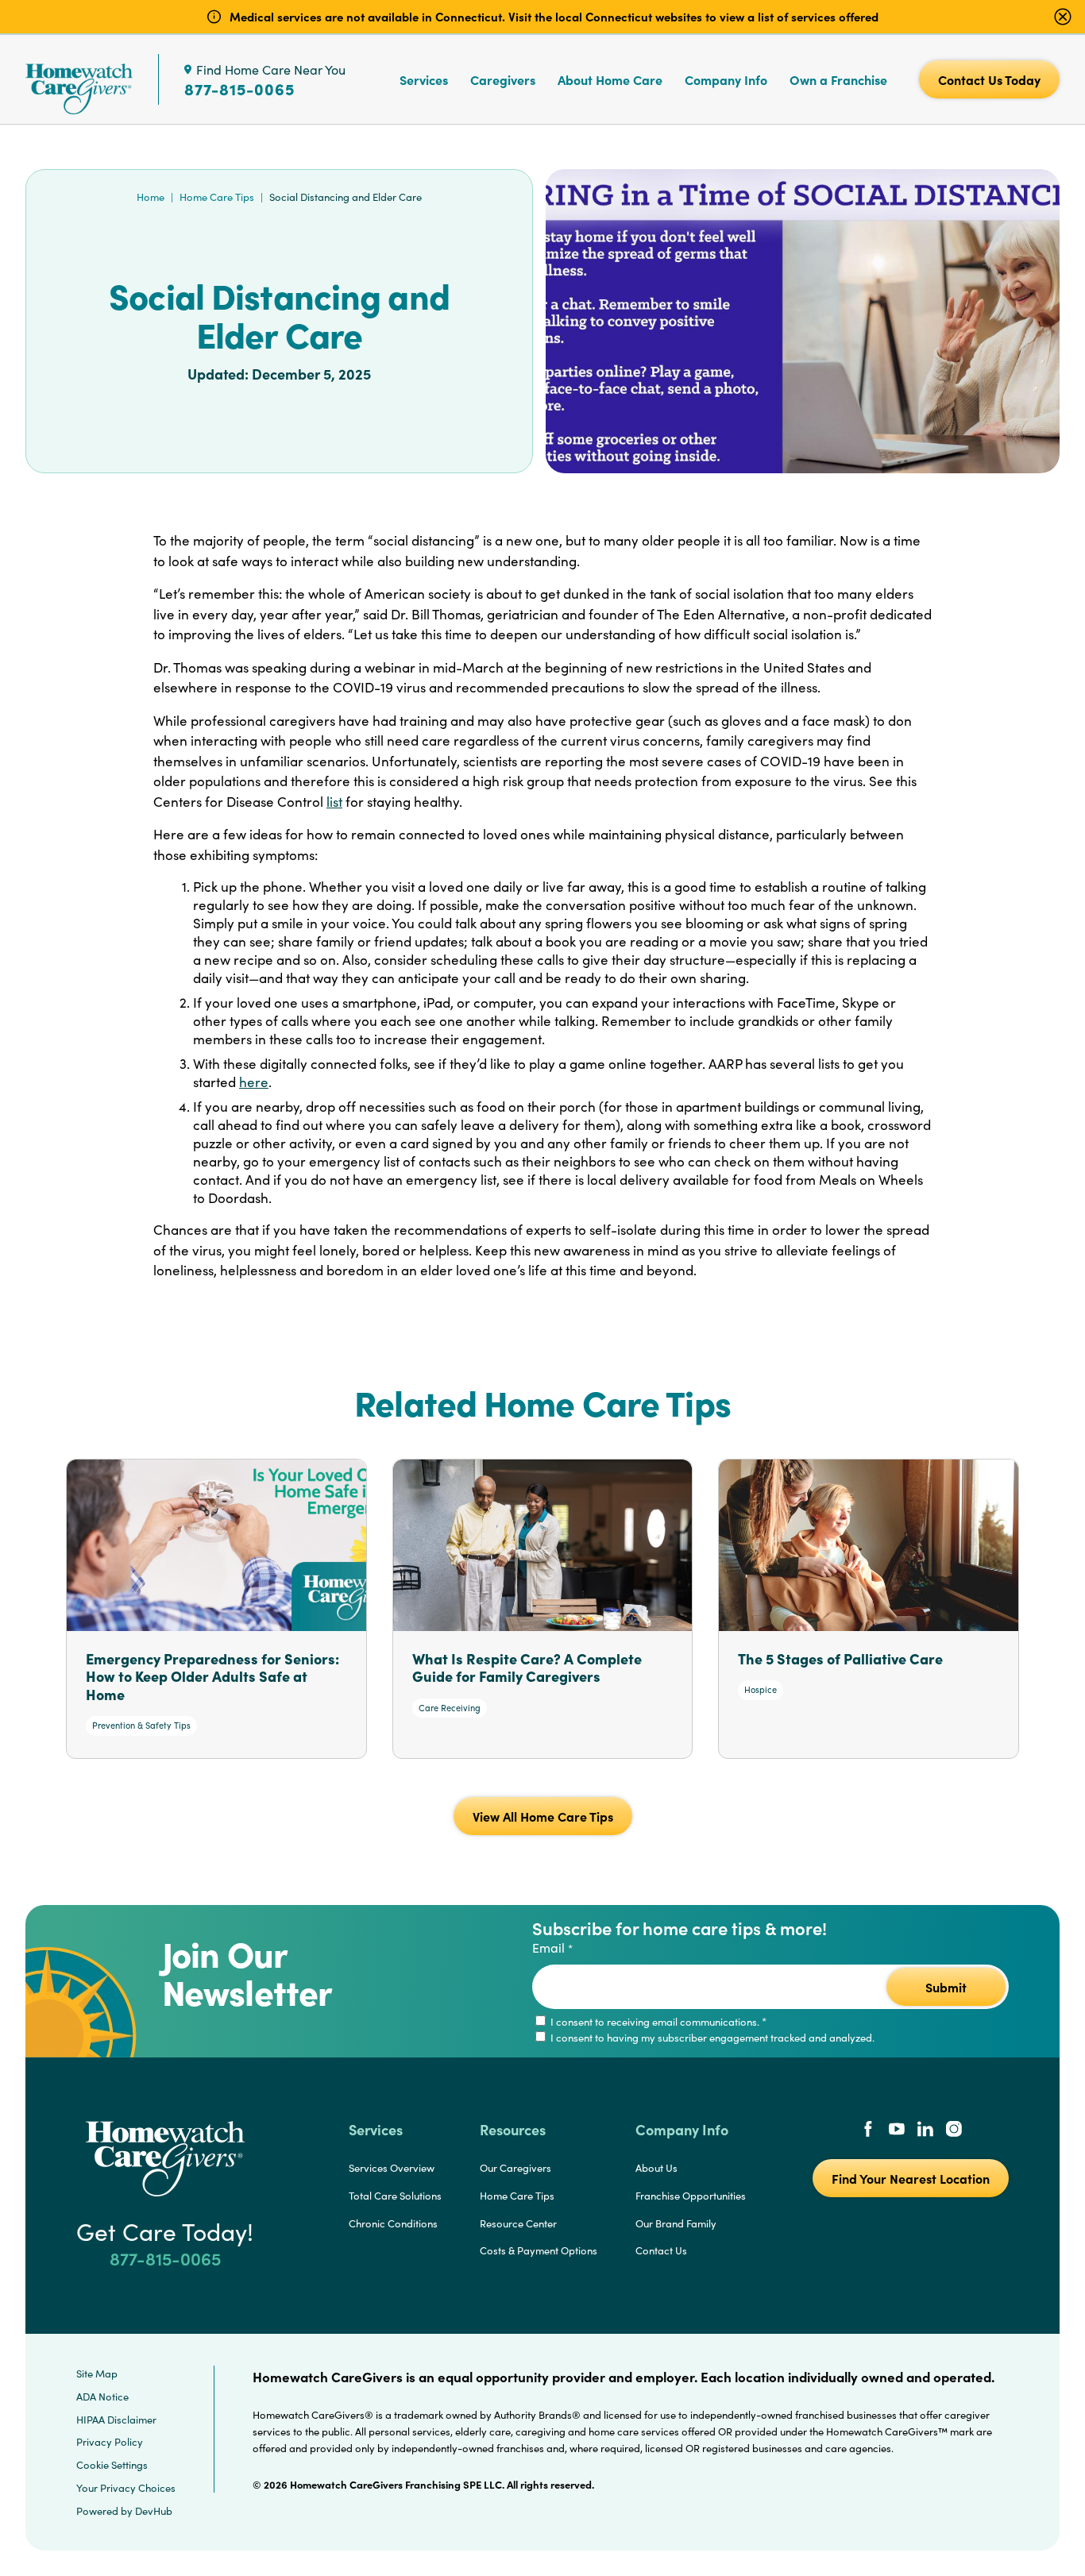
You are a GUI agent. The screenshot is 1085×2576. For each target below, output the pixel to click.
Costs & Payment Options (539, 2250)
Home (151, 197)
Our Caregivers (515, 2168)
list (334, 802)
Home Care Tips (217, 197)
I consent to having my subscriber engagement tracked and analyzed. (711, 2038)
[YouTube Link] (897, 2131)
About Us (656, 2168)
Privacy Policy (110, 2442)
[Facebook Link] (868, 2131)
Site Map (97, 2374)
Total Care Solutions (395, 2196)
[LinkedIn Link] (925, 2131)
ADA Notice (102, 2397)
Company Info (726, 79)
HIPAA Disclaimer (116, 2420)
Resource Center (518, 2223)
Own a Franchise (838, 79)
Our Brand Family (676, 2223)
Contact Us (661, 2250)
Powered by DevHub (124, 2511)
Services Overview (392, 2168)
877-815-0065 (239, 89)
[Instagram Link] (954, 2131)
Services (424, 79)
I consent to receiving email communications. (657, 2022)
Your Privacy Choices (126, 2488)
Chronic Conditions (393, 2223)
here (254, 1082)
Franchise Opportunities (691, 2196)
